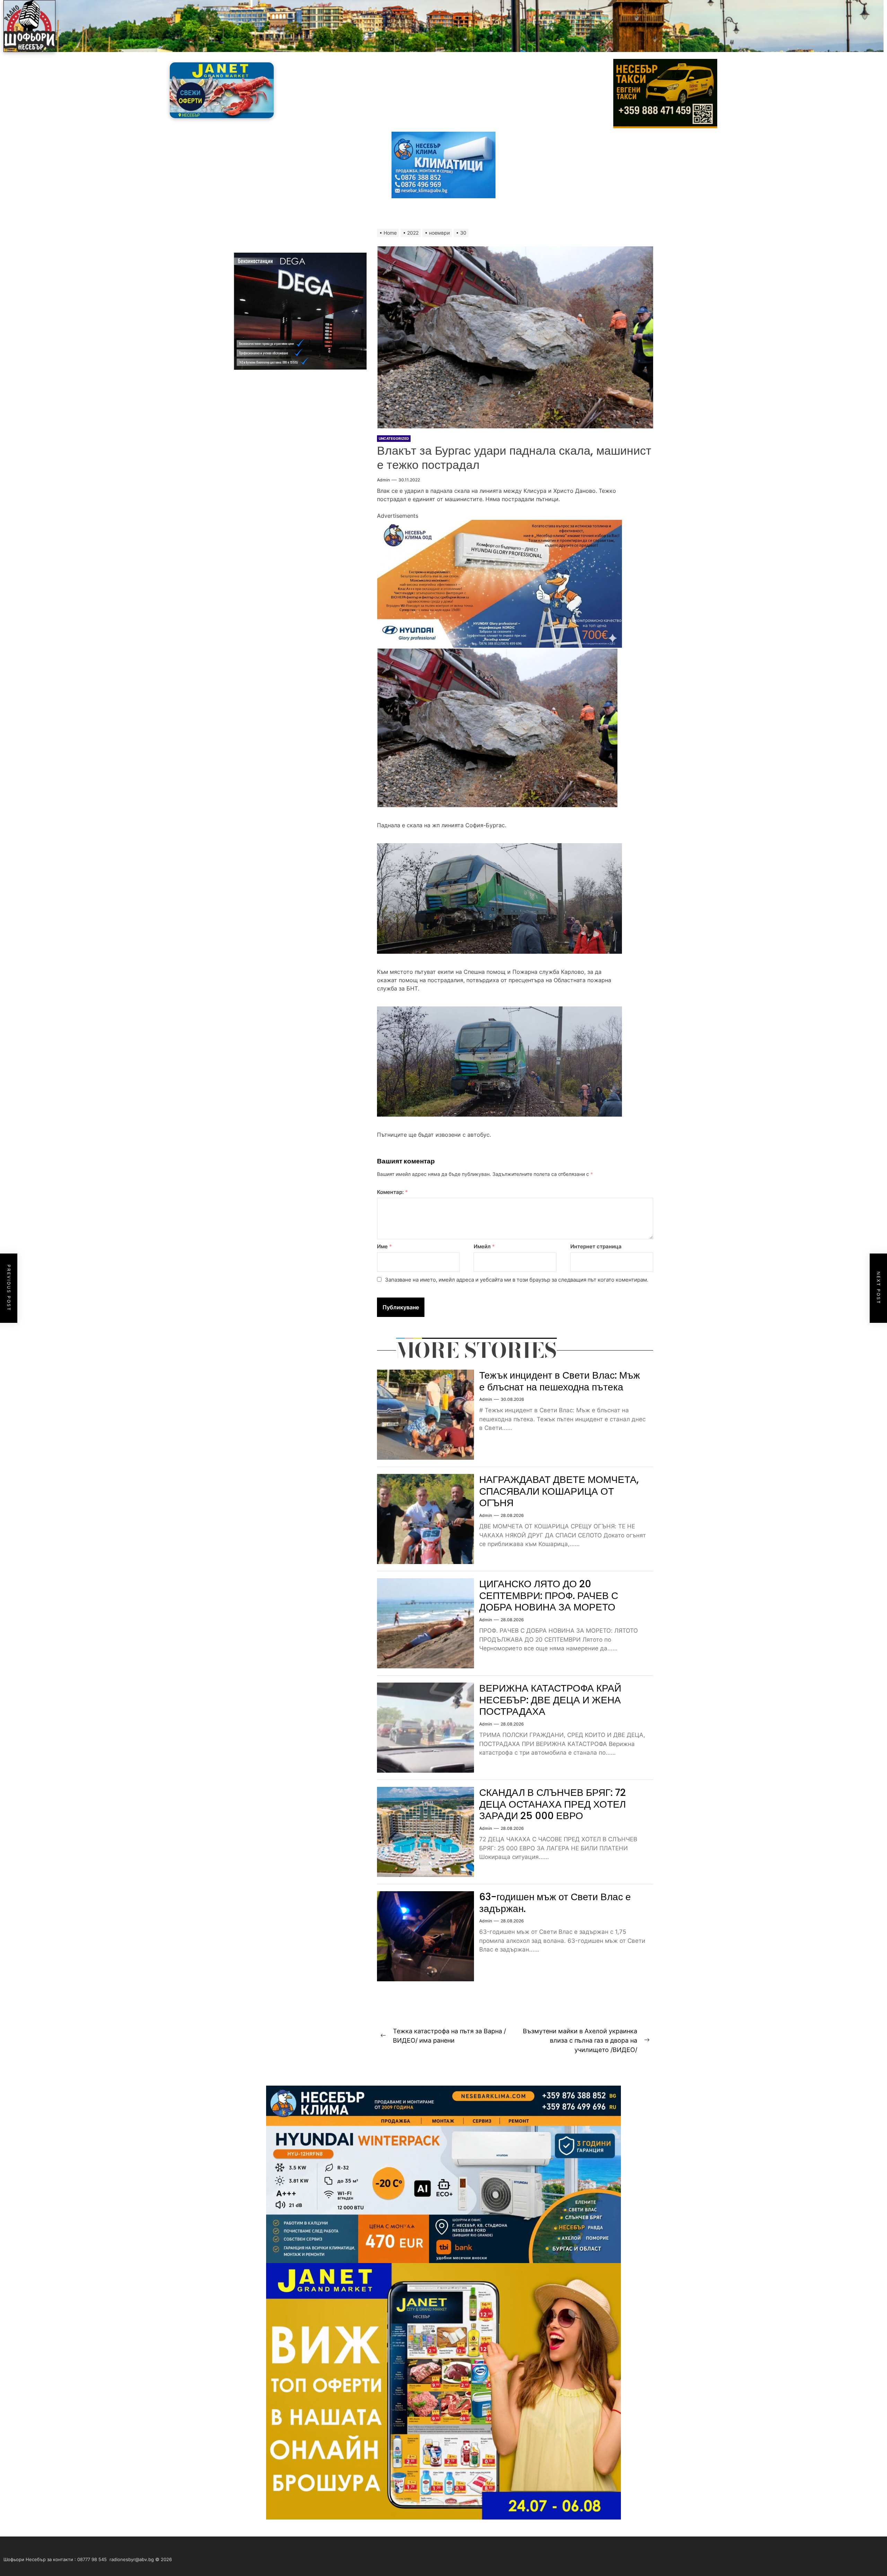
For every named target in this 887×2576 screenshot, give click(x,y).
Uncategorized (394, 438)
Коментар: (392, 1192)
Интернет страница (596, 1246)
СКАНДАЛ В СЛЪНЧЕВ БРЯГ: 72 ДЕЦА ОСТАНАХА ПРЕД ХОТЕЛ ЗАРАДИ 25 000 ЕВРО (552, 1804)
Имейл (484, 1246)
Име (384, 1246)
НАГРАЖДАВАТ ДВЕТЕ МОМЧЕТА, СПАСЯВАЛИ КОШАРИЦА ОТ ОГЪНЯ (559, 1491)
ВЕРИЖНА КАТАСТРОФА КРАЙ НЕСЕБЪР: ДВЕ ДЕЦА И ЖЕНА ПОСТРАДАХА (550, 1700)
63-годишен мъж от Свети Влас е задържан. (555, 1903)
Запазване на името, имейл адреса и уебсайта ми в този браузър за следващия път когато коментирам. (517, 1280)
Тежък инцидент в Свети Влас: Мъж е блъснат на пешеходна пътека (560, 1381)
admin (383, 480)
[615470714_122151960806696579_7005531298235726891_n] (499, 524)
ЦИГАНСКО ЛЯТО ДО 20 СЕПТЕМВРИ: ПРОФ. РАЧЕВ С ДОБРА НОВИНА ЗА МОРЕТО (549, 1596)
